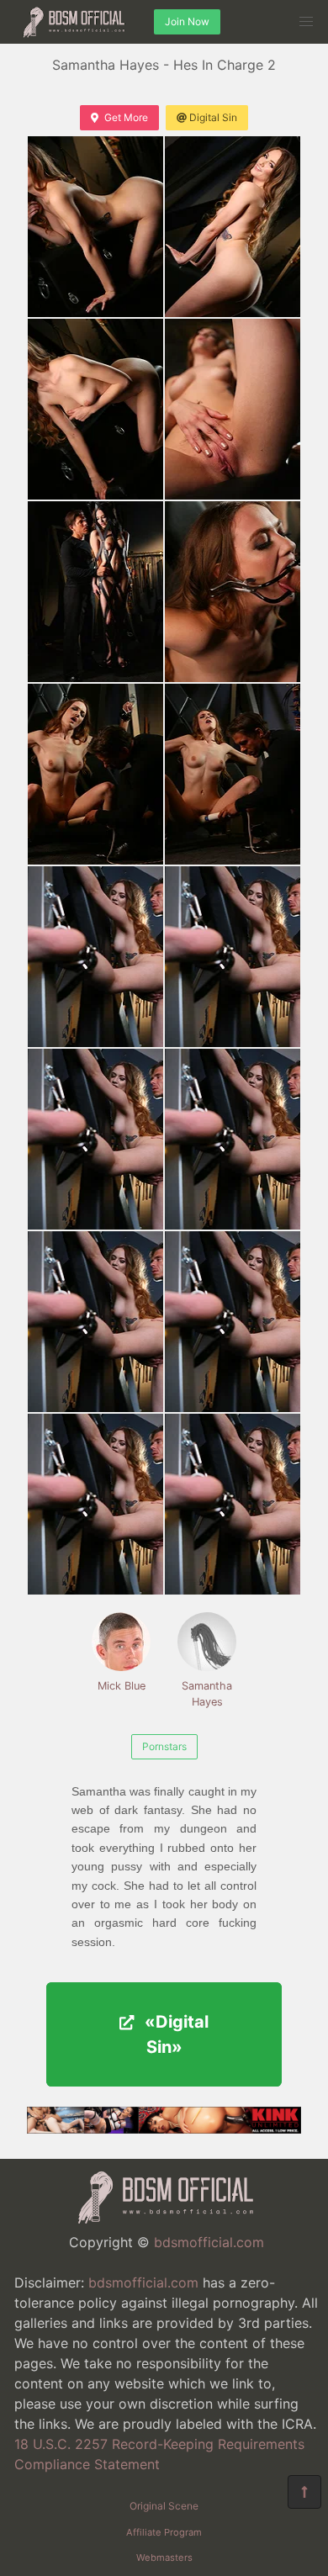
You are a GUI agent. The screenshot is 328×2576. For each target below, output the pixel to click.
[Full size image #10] (95, 1139)
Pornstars (164, 1746)
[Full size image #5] (233, 592)
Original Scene (164, 2506)
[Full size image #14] (95, 1504)
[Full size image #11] (233, 1139)
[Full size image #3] (233, 409)
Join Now (187, 21)
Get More (126, 117)
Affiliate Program (164, 2532)
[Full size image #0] (95, 227)
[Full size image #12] (95, 1322)
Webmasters (164, 2557)
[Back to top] (304, 2492)
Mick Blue (122, 1686)
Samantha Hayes (207, 1694)
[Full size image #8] (95, 957)
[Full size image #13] (233, 1322)
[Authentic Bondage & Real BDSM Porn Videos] (164, 2129)
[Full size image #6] (95, 774)
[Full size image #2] (95, 409)
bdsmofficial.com (209, 2242)
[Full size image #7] (233, 774)
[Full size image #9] (233, 957)
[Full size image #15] (233, 1504)
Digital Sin (213, 117)
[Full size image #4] (95, 592)
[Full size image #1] (233, 227)
